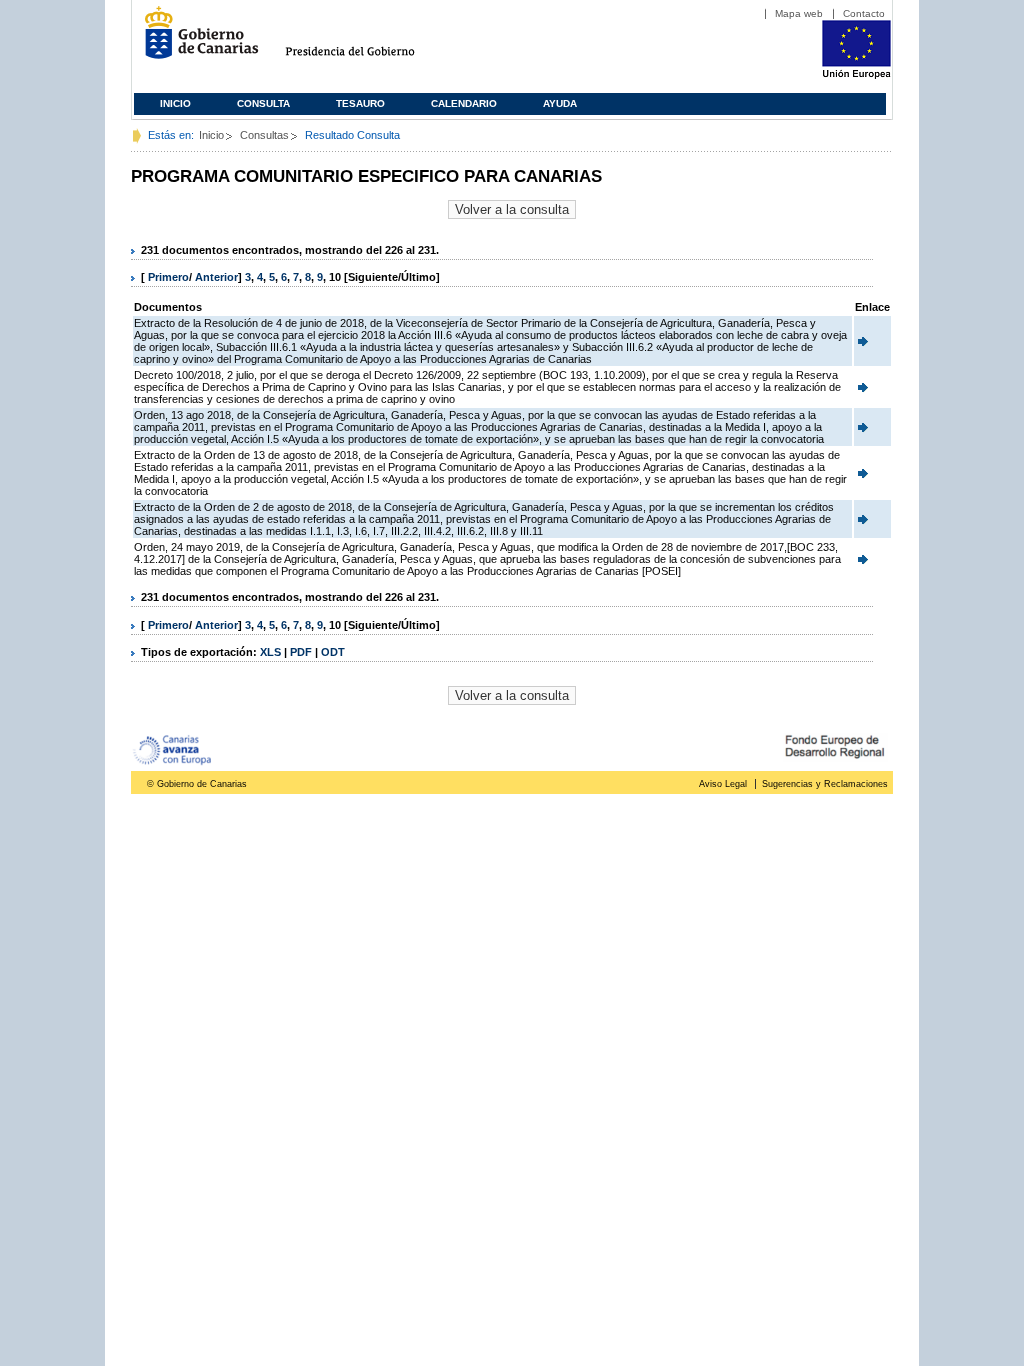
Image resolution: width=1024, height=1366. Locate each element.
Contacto (864, 13)
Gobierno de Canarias (195, 40)
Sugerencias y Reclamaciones (825, 784)
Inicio (175, 103)
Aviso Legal (723, 784)
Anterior (216, 277)
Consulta (263, 103)
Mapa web (799, 13)
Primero (168, 277)
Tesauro (360, 103)
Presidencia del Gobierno (368, 40)
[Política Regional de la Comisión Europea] (856, 75)
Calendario (464, 103)
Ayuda (560, 103)
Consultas (264, 135)
